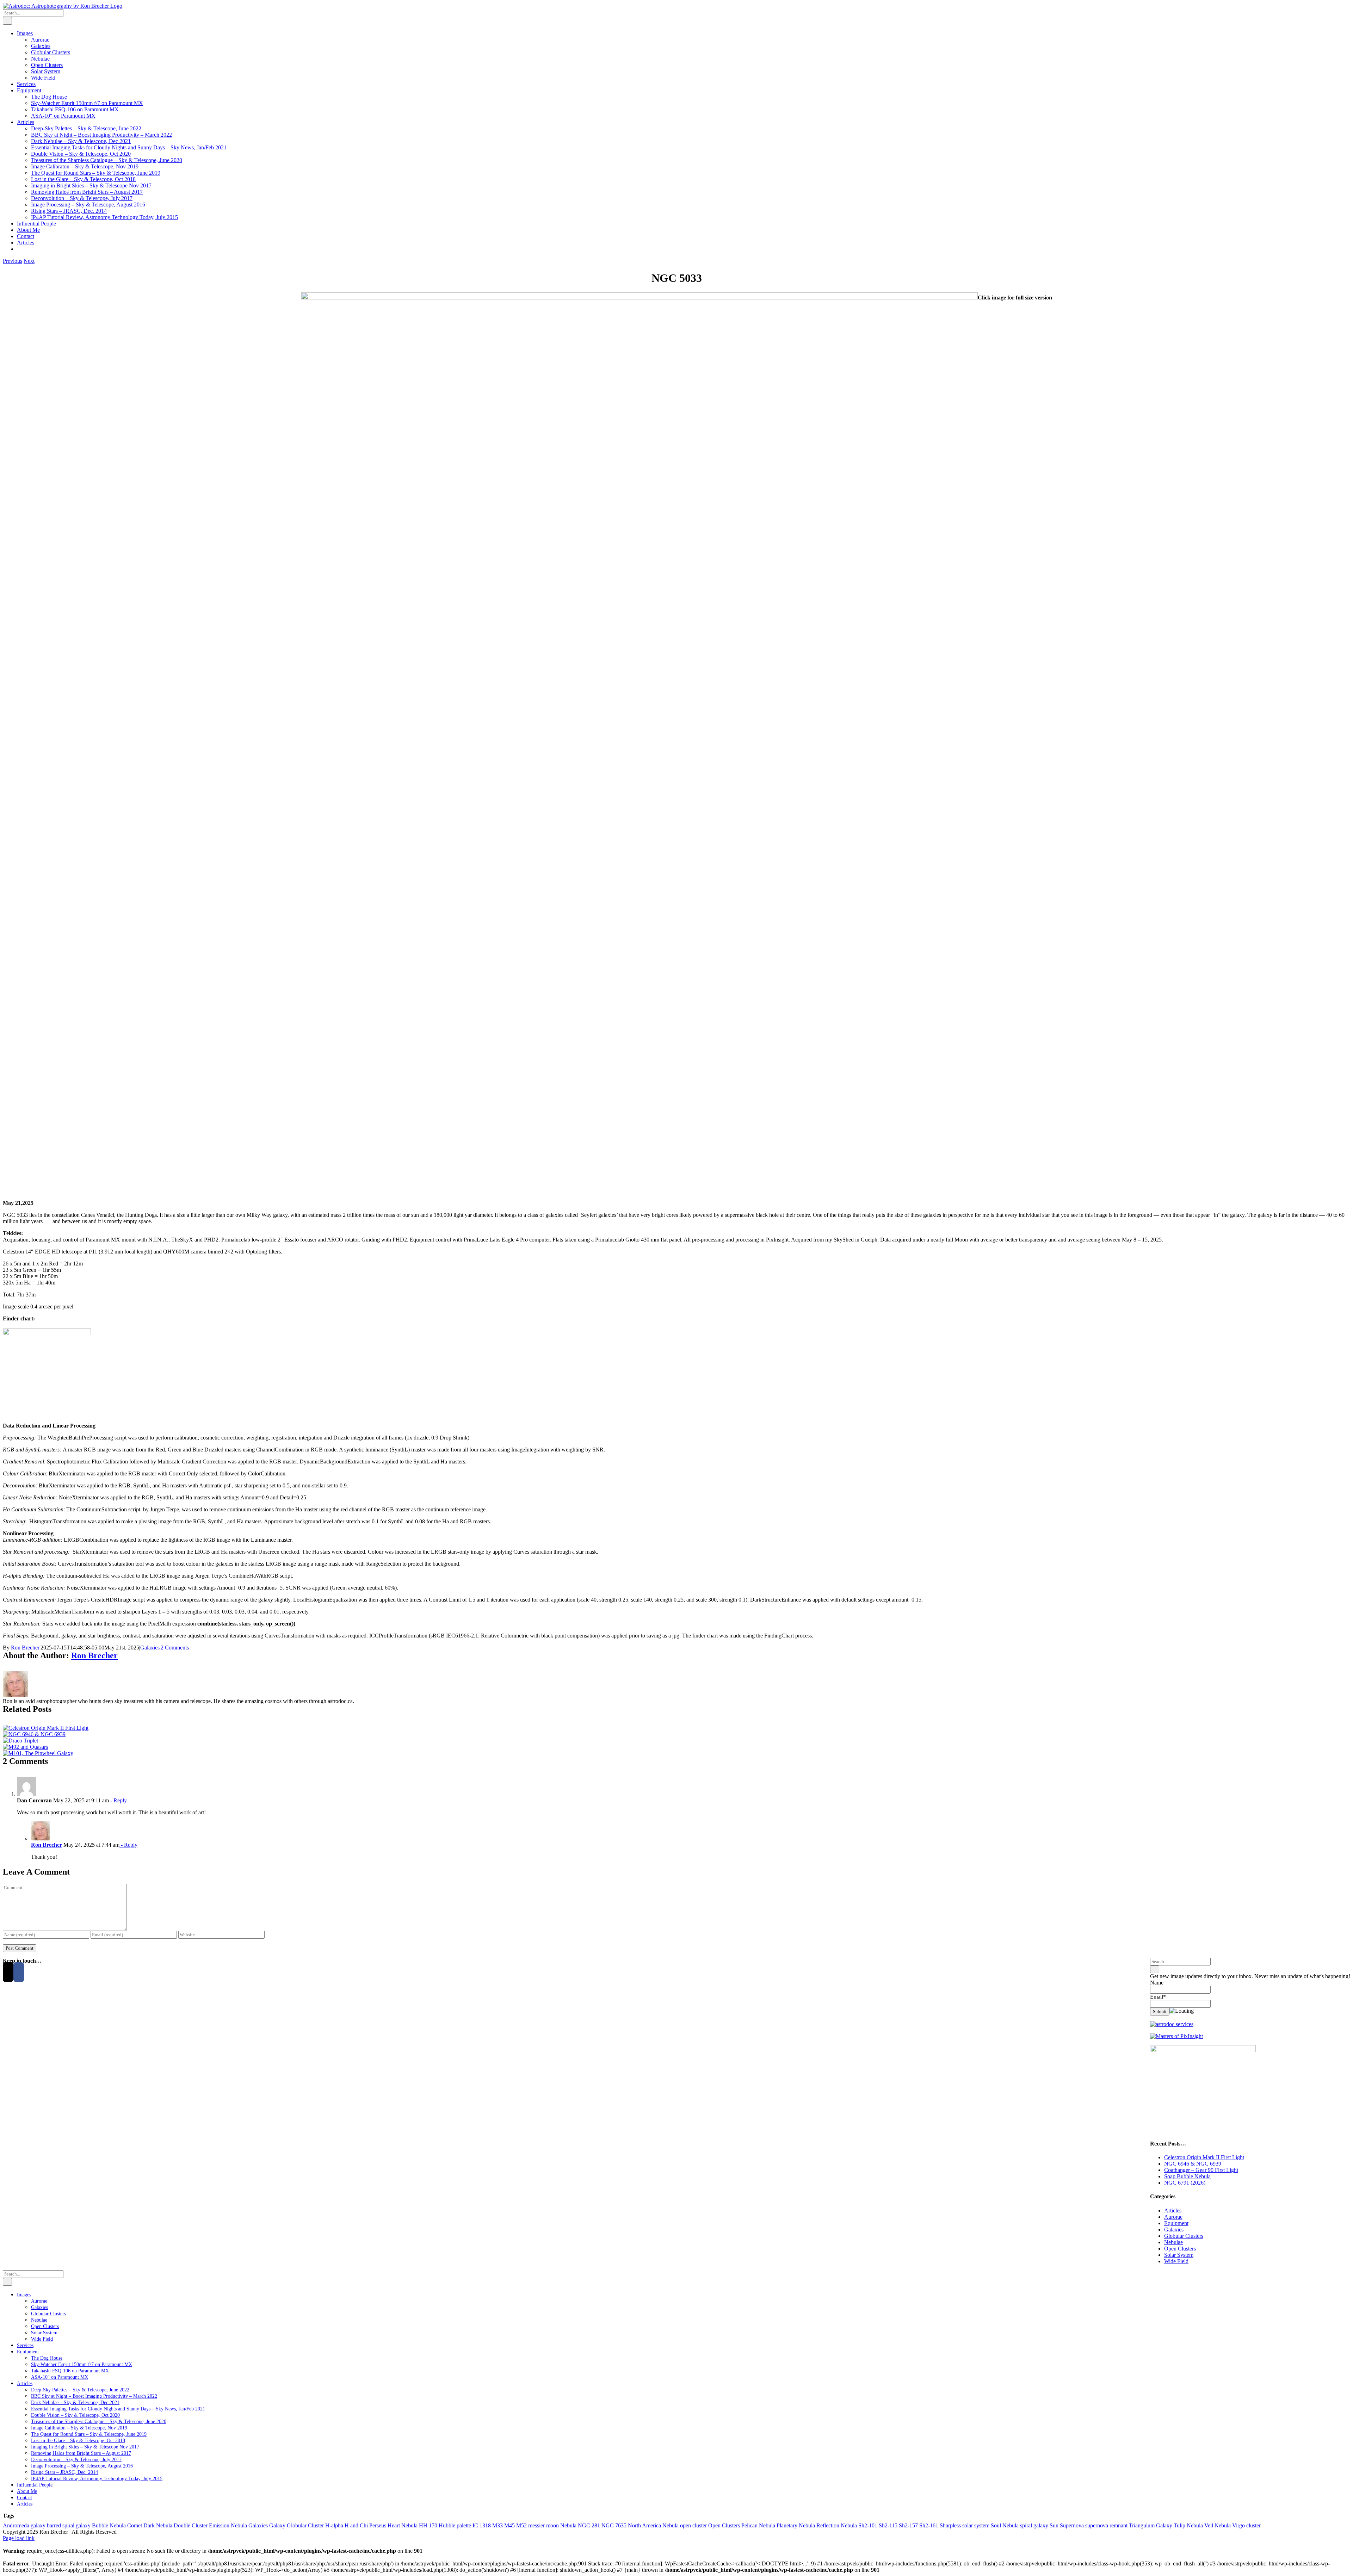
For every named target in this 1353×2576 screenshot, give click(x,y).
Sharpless (950, 2525)
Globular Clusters (1184, 2236)
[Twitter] (8, 1972)
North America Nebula (653, 2525)
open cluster (693, 2525)
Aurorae (1173, 2217)
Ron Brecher (25, 1648)
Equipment (1176, 2223)
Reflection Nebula (837, 2525)
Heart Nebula (403, 2525)
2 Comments (175, 1648)
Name (1157, 1983)
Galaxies (150, 1648)
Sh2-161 (929, 2525)
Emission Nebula (228, 2525)
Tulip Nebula (1188, 2525)
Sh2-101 (868, 2525)
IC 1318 (482, 2525)
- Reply (118, 1800)
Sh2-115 (888, 2525)
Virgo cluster (1246, 2525)
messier (536, 2525)
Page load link (19, 2538)
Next (29, 261)
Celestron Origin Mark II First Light (1204, 2157)
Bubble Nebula (109, 2525)
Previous (13, 261)
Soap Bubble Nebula (1187, 2176)
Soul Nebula (1005, 2525)
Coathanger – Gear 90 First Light (1201, 2170)
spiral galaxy (1034, 2525)
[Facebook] (19, 1972)
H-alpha (334, 2525)
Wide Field (1176, 2261)
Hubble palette (455, 2525)
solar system (976, 2525)
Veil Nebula (1218, 2525)
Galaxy (277, 2525)
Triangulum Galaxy (1151, 2525)
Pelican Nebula (758, 2525)
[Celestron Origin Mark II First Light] (46, 1728)
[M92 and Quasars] (25, 1747)
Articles (1173, 2210)
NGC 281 (589, 2525)
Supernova (1072, 2525)
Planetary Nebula (796, 2525)
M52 (521, 2525)
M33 (498, 2525)
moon (552, 2525)
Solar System (1179, 2255)
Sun (1054, 2525)
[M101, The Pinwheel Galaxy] (38, 1753)
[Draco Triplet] (20, 1741)
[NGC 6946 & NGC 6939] (34, 1734)
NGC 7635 (614, 2525)
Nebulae (1173, 2242)
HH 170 (428, 2525)
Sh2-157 (908, 2525)
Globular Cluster (305, 2525)
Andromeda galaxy (24, 2525)
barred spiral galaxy (69, 2525)
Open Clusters (1180, 2249)
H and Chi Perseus (365, 2525)
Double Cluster (191, 2525)
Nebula (568, 2525)
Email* (1158, 1997)
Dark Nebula (158, 2525)
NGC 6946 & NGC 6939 (1193, 2164)
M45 (509, 2525)
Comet (135, 2525)
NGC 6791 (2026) (1185, 2183)
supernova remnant (1106, 2525)
